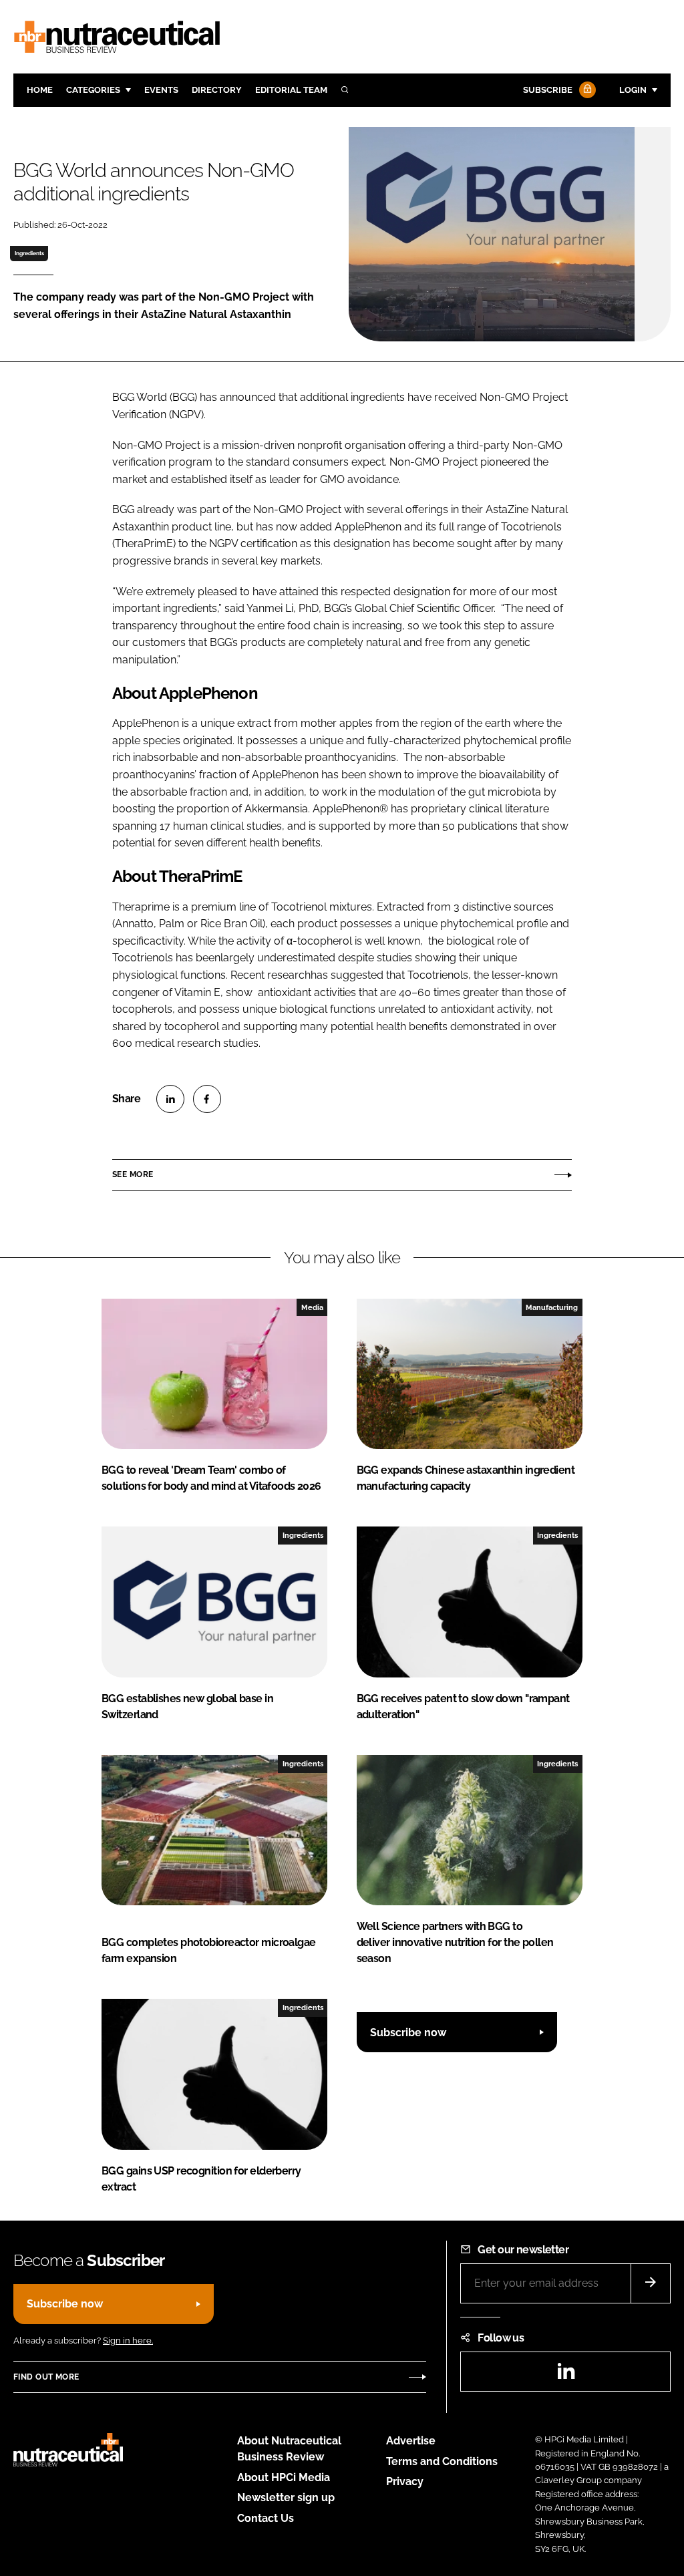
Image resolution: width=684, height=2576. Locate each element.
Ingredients (29, 253)
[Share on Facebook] (207, 1099)
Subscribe (548, 90)
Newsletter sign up (286, 2498)
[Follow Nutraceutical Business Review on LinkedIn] (566, 2375)
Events (161, 90)
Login (633, 90)
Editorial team (291, 90)
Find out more (46, 2377)
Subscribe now (408, 2033)
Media (312, 1307)
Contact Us (266, 2518)
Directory (217, 90)
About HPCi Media (284, 2477)
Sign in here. (128, 2341)
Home (40, 90)
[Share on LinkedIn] (170, 1099)
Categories (93, 90)
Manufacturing (552, 1307)
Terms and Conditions (442, 2461)
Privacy (405, 2481)
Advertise (411, 2441)
